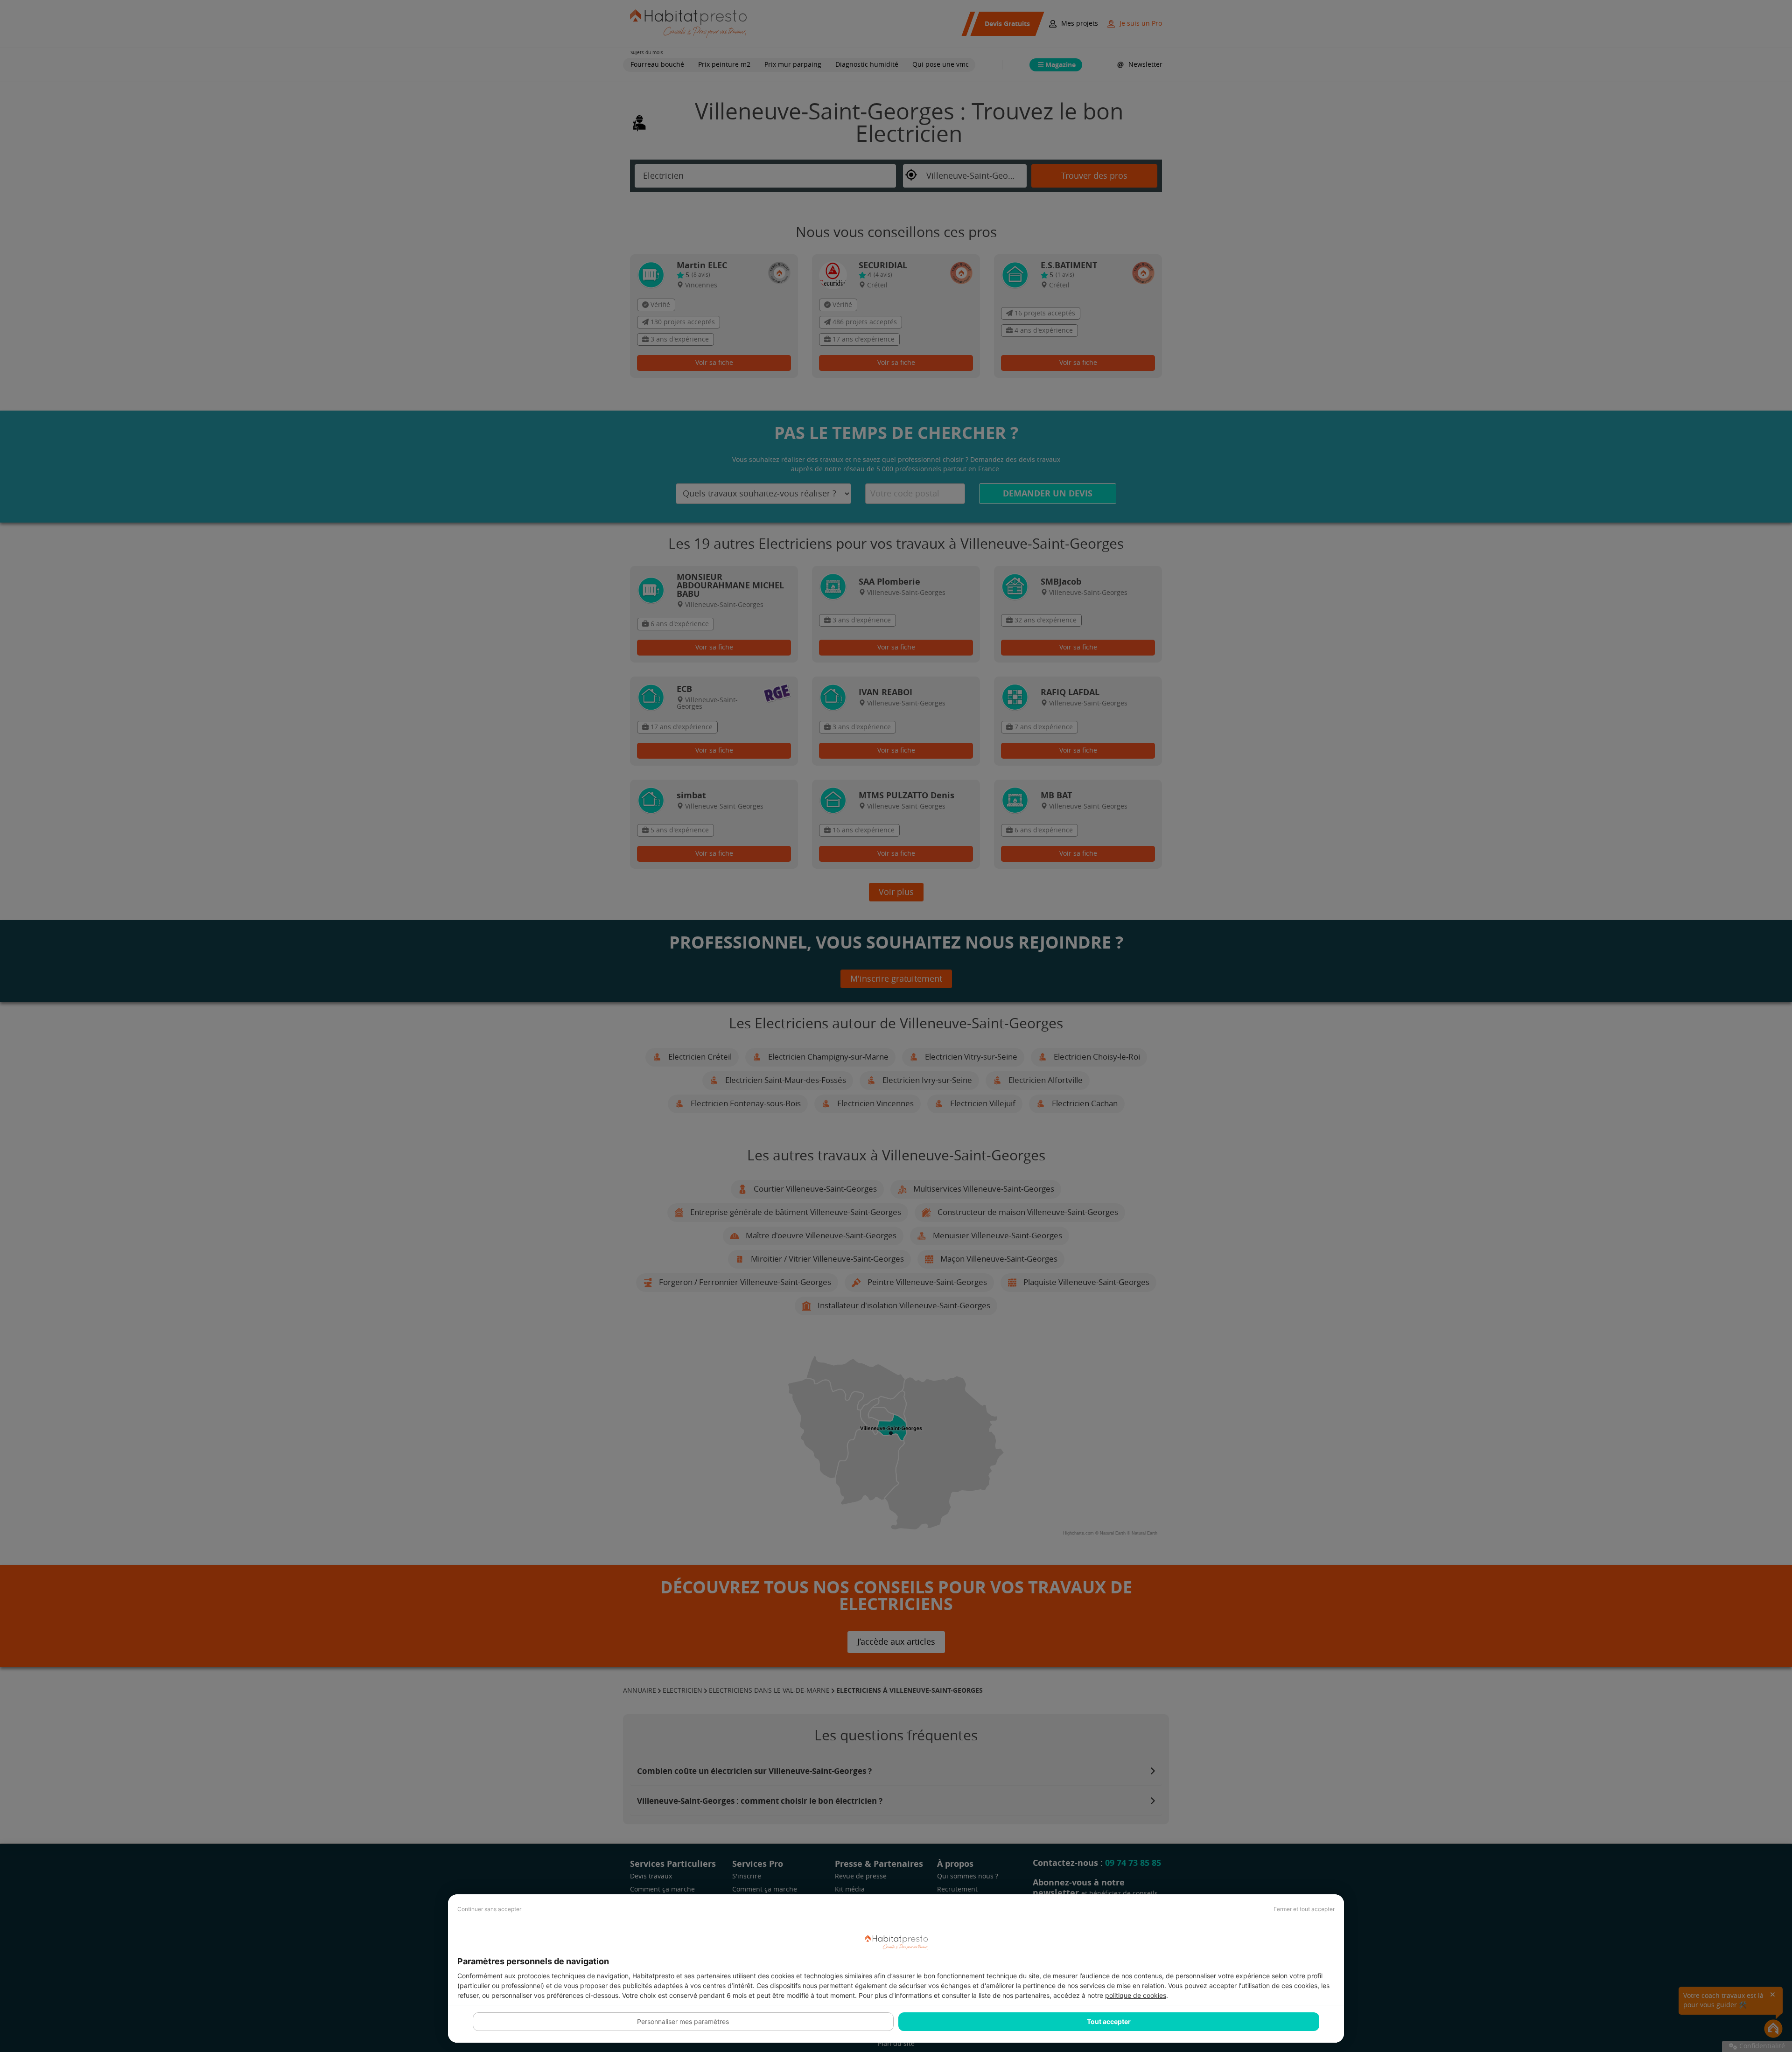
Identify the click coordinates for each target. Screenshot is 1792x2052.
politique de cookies (1136, 1995)
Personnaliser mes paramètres (683, 2021)
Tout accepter (1109, 2021)
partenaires (714, 1976)
